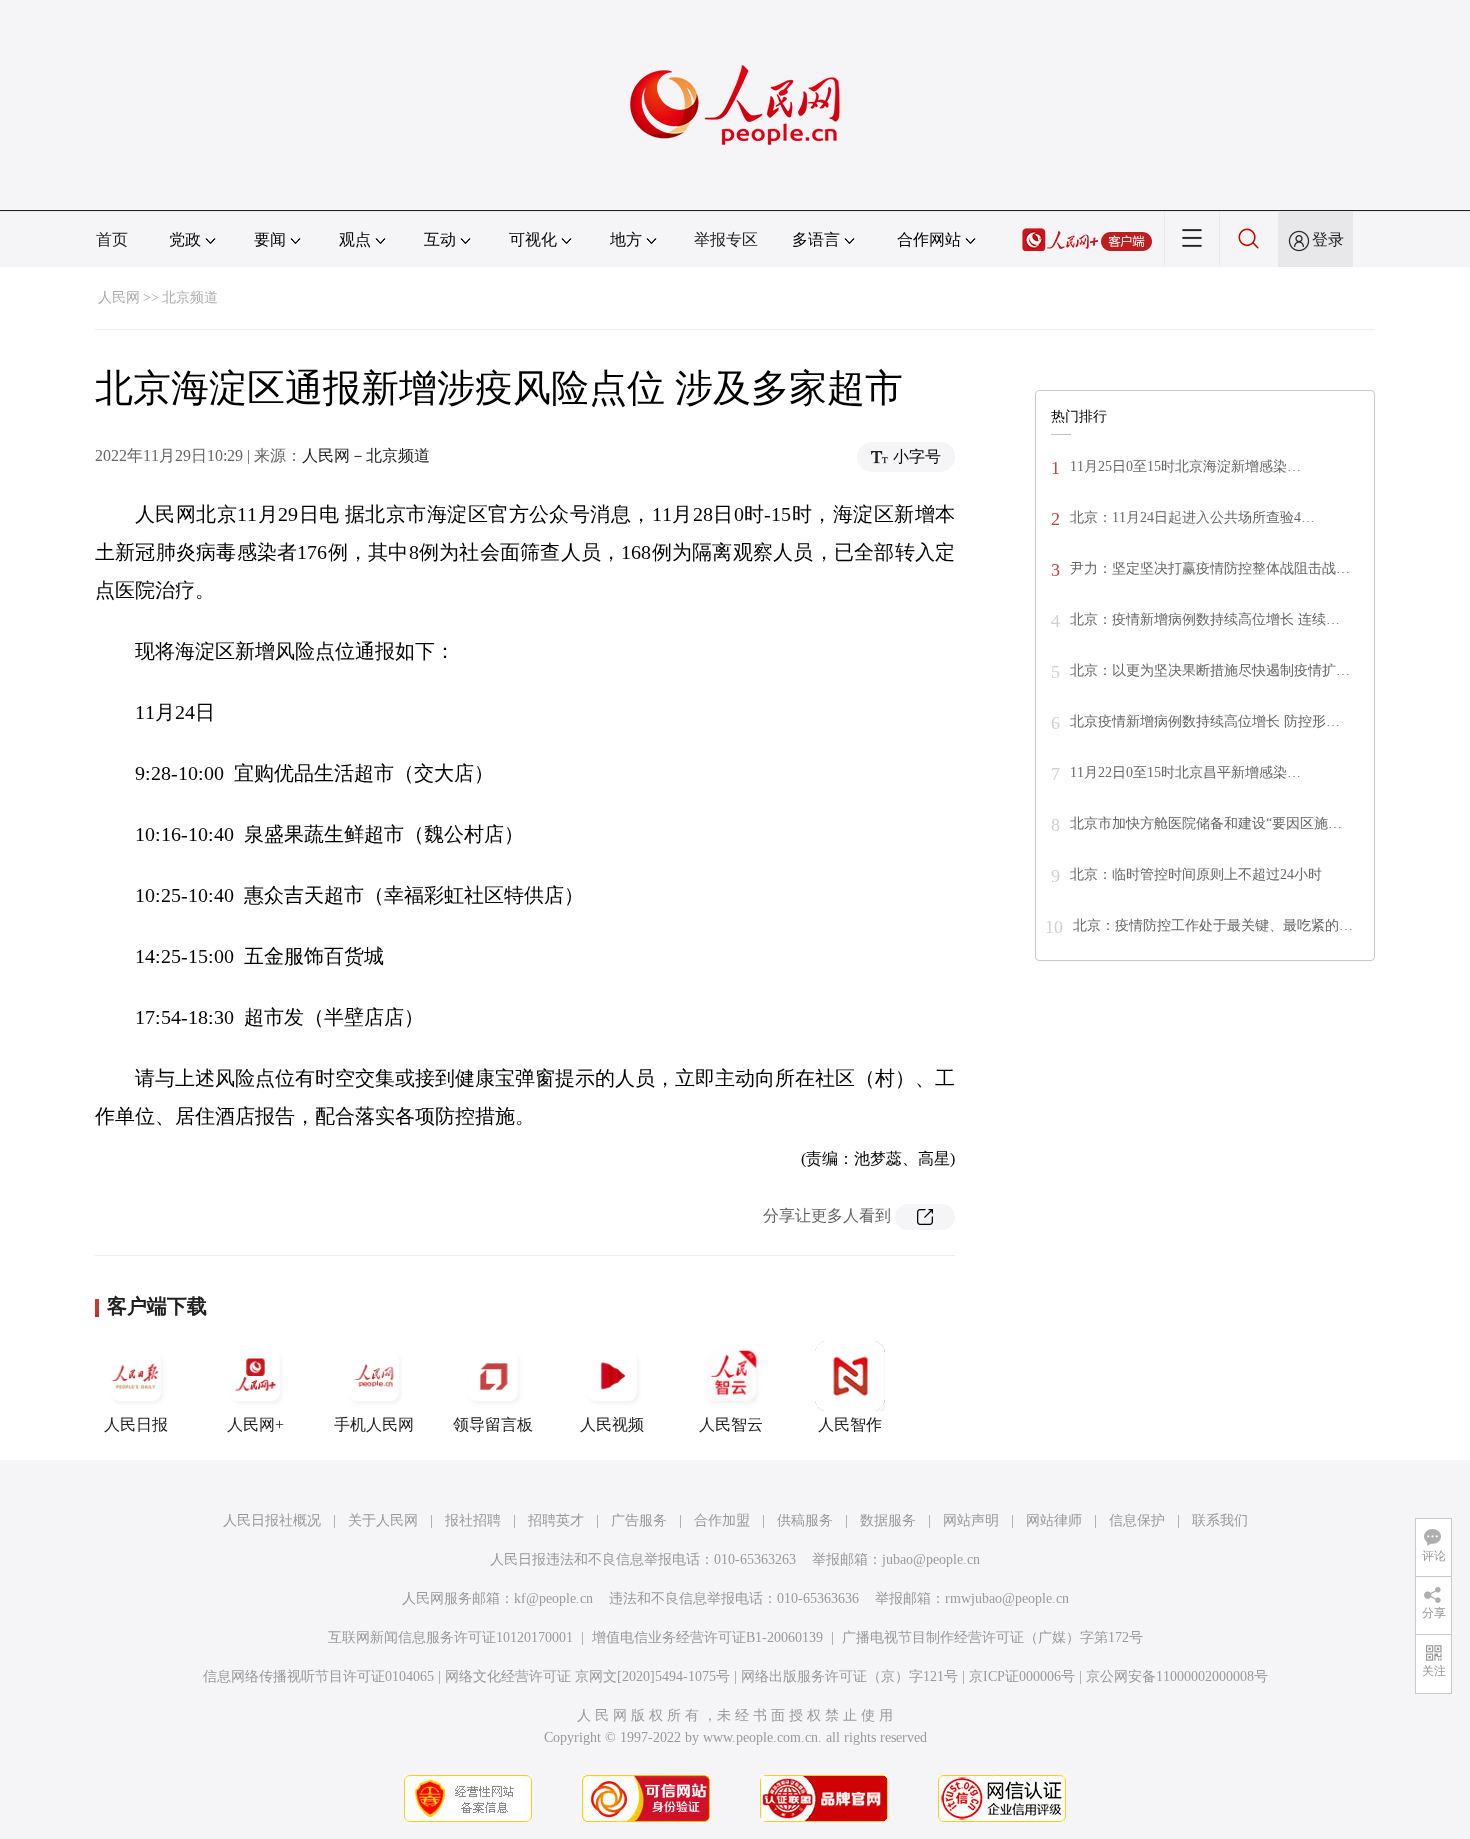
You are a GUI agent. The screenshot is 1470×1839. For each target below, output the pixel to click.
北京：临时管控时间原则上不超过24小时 (1196, 874)
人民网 (119, 297)
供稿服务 (805, 1520)
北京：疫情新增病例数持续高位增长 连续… (1205, 619)
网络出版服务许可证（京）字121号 (849, 1676)
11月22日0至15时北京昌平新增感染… (1185, 772)
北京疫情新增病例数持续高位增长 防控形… (1205, 721)
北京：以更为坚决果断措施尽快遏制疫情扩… (1210, 670)
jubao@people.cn (931, 1559)
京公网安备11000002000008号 (1177, 1676)
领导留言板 (493, 1424)
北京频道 (190, 297)
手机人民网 (374, 1424)
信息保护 (1137, 1520)
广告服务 (639, 1520)
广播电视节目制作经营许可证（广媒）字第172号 (992, 1637)
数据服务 (888, 1520)
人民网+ (255, 1424)
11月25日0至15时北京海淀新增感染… (1185, 466)
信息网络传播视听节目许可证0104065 (318, 1676)
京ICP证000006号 (1022, 1676)
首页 (112, 239)
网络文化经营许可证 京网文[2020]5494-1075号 (587, 1676)
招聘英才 (556, 1520)
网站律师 (1054, 1520)
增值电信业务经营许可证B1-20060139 (707, 1637)
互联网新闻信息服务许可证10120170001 (450, 1637)
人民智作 (850, 1424)
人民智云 (731, 1424)
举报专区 (726, 239)
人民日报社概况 (272, 1520)
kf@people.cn (553, 1598)
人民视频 (612, 1424)
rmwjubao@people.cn (1007, 1598)
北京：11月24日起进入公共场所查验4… (1192, 517)
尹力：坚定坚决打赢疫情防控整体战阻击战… (1210, 568)
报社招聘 (473, 1520)
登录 (1328, 239)
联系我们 (1220, 1520)
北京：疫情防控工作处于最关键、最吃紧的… (1213, 925)
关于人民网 (383, 1520)
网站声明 (971, 1520)
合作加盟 (722, 1520)
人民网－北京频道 (366, 455)
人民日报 (136, 1424)
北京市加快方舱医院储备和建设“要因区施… (1206, 823)
